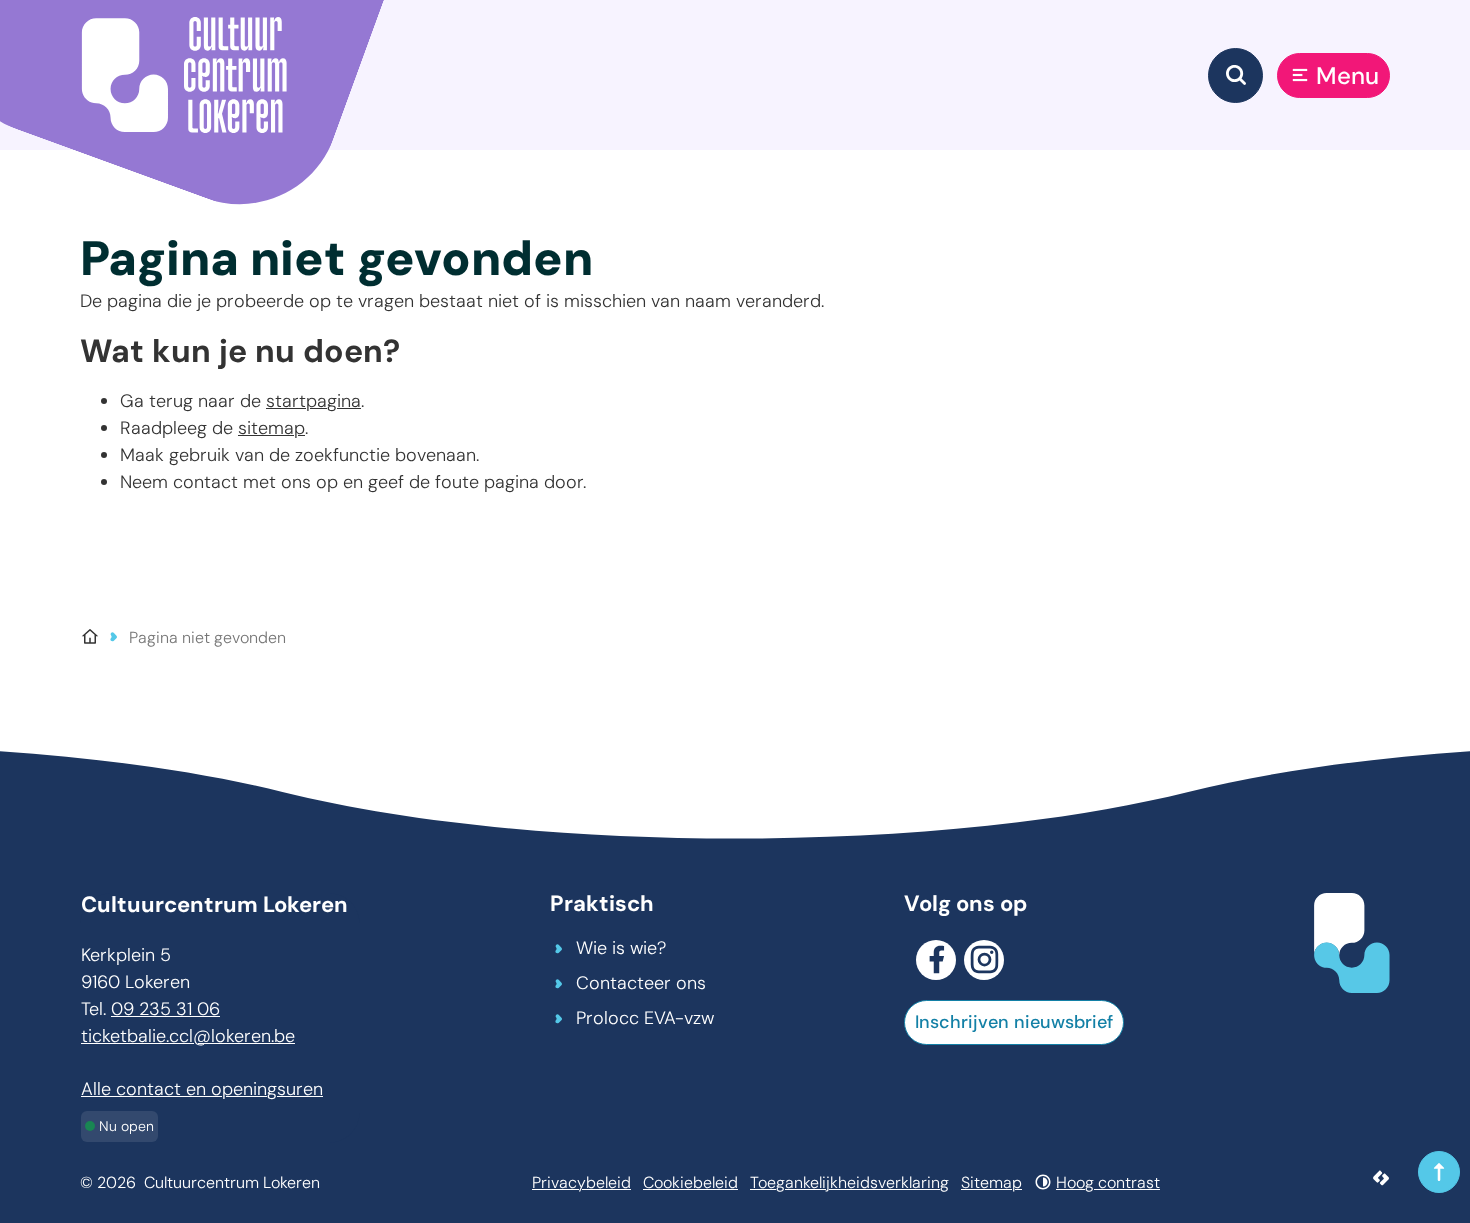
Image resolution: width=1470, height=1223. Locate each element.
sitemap (271, 428)
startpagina (313, 401)
